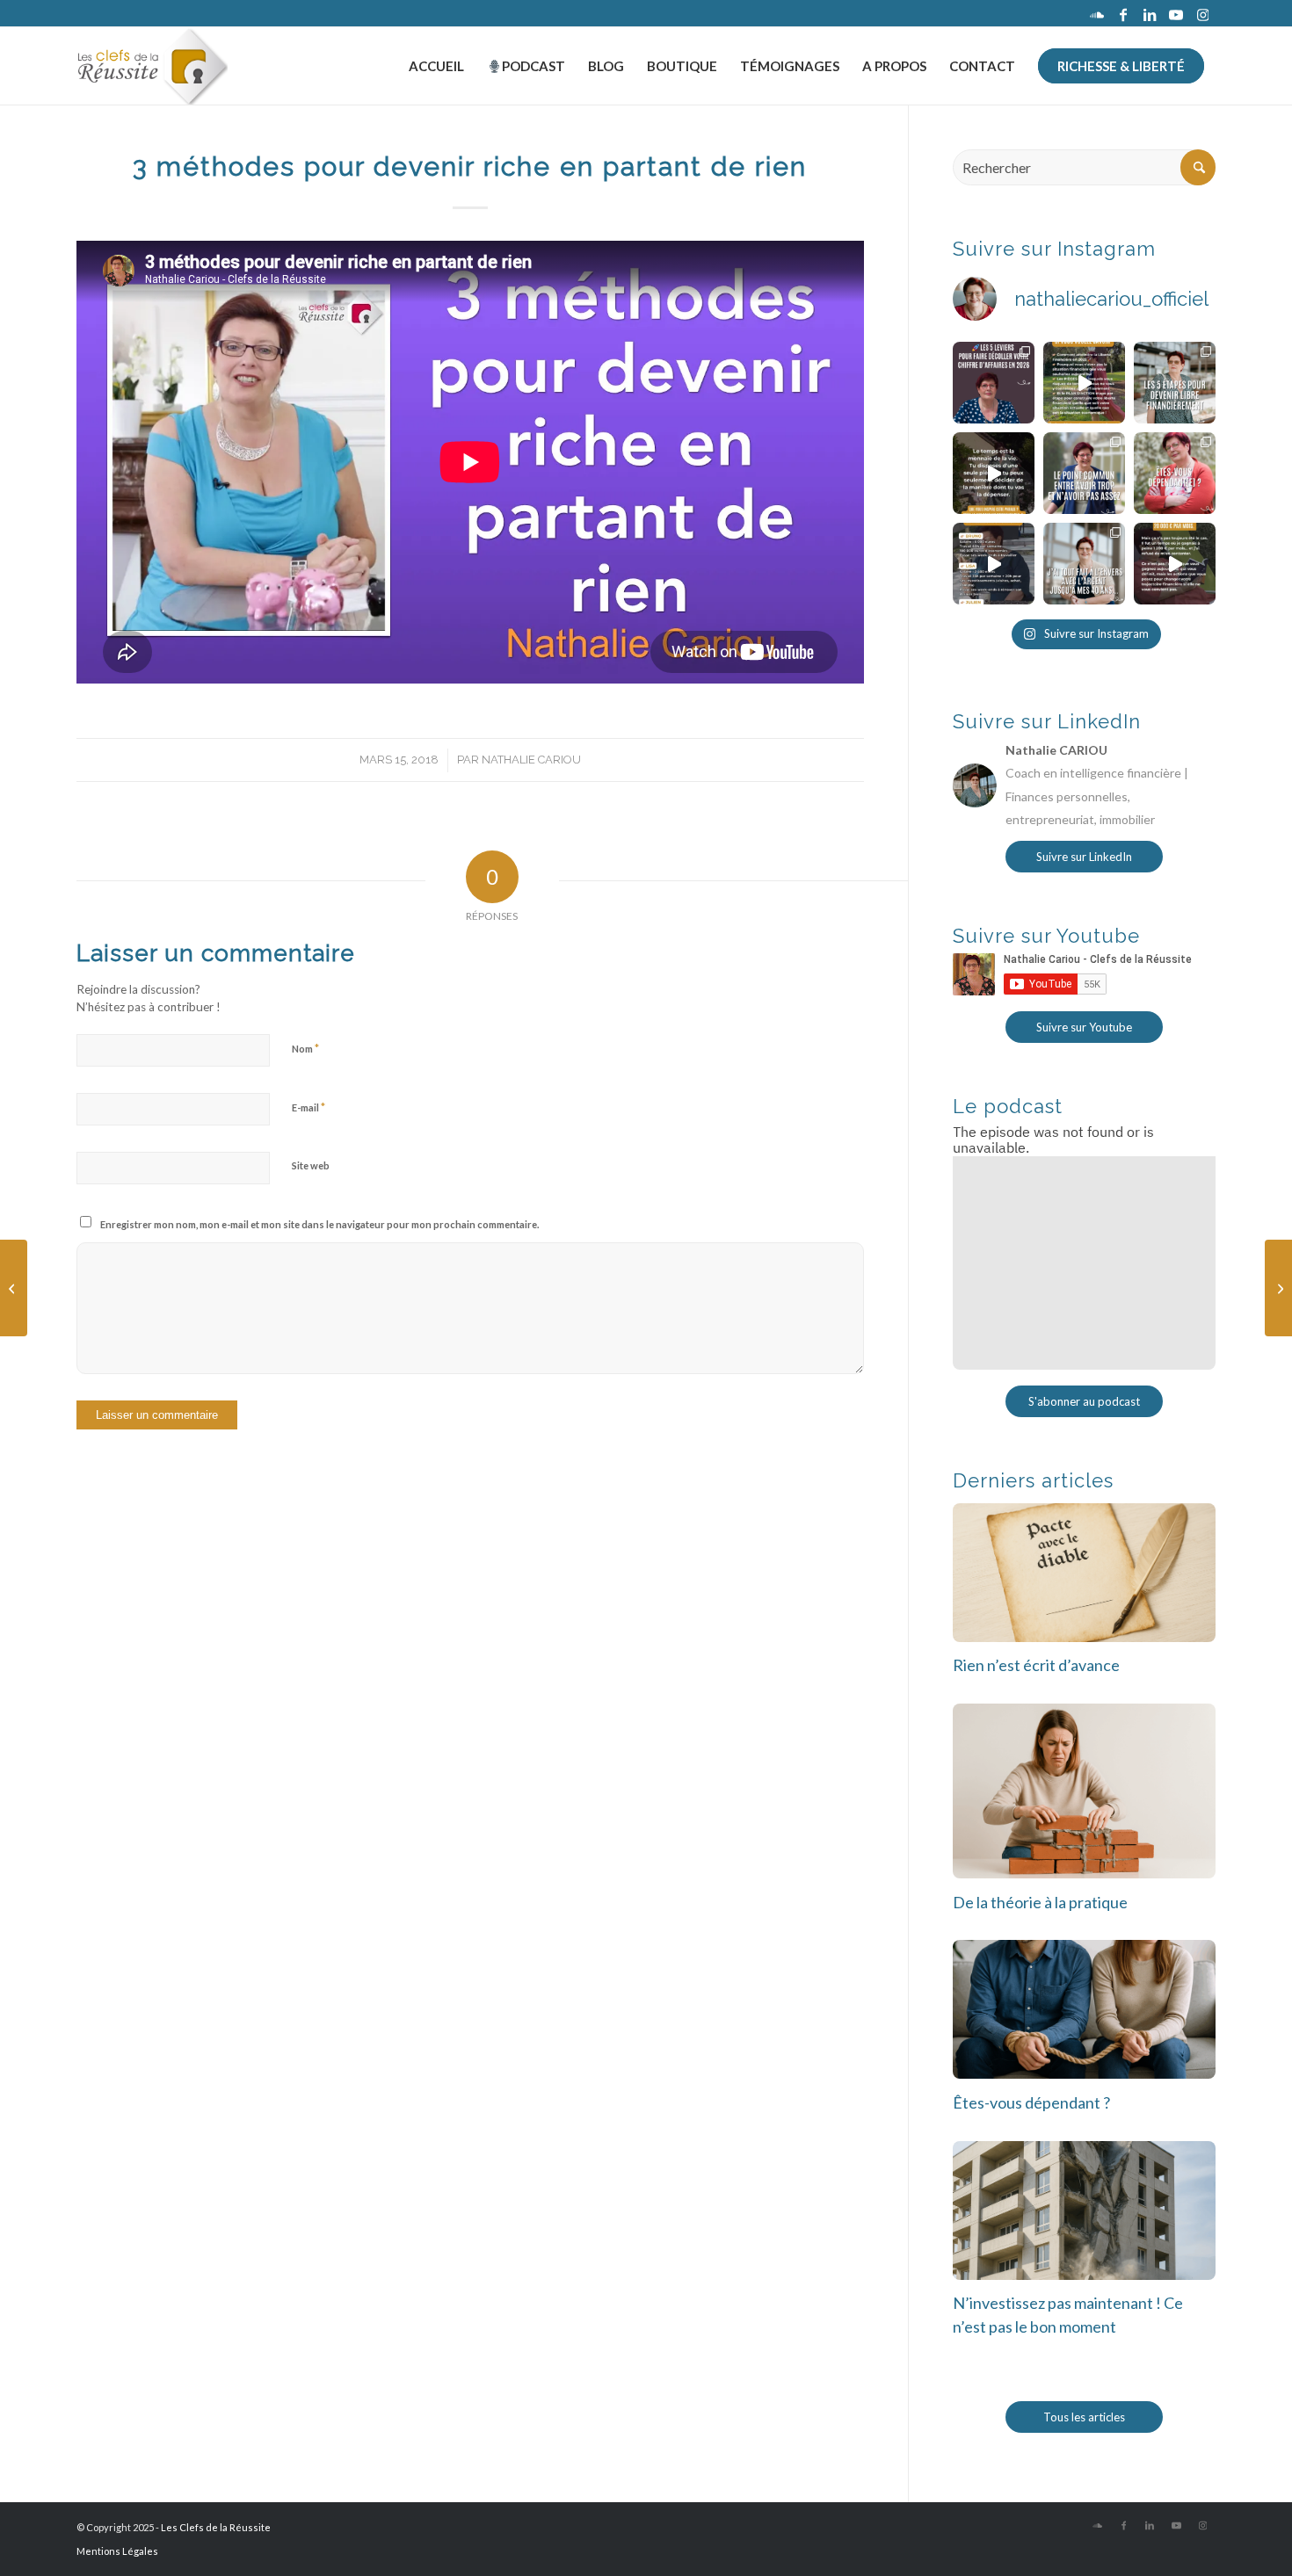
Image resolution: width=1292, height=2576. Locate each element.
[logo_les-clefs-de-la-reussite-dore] (152, 66)
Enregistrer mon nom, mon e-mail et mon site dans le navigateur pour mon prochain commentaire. (319, 1224)
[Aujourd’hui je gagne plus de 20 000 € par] (1175, 564)
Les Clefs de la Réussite (216, 2527)
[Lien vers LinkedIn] (1150, 13)
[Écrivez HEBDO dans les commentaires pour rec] (1084, 383)
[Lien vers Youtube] (1176, 13)
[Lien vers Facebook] (1123, 13)
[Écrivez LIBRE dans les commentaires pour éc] (1175, 383)
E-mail (308, 1107)
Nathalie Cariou (531, 760)
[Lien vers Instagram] (1202, 13)
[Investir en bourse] (14, 1288)
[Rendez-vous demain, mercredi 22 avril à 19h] (994, 383)
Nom (305, 1048)
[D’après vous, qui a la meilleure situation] (994, 564)
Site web (311, 1165)
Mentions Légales (117, 2551)
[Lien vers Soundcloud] (1097, 13)
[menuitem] (436, 66)
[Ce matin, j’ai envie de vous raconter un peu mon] (1084, 564)
